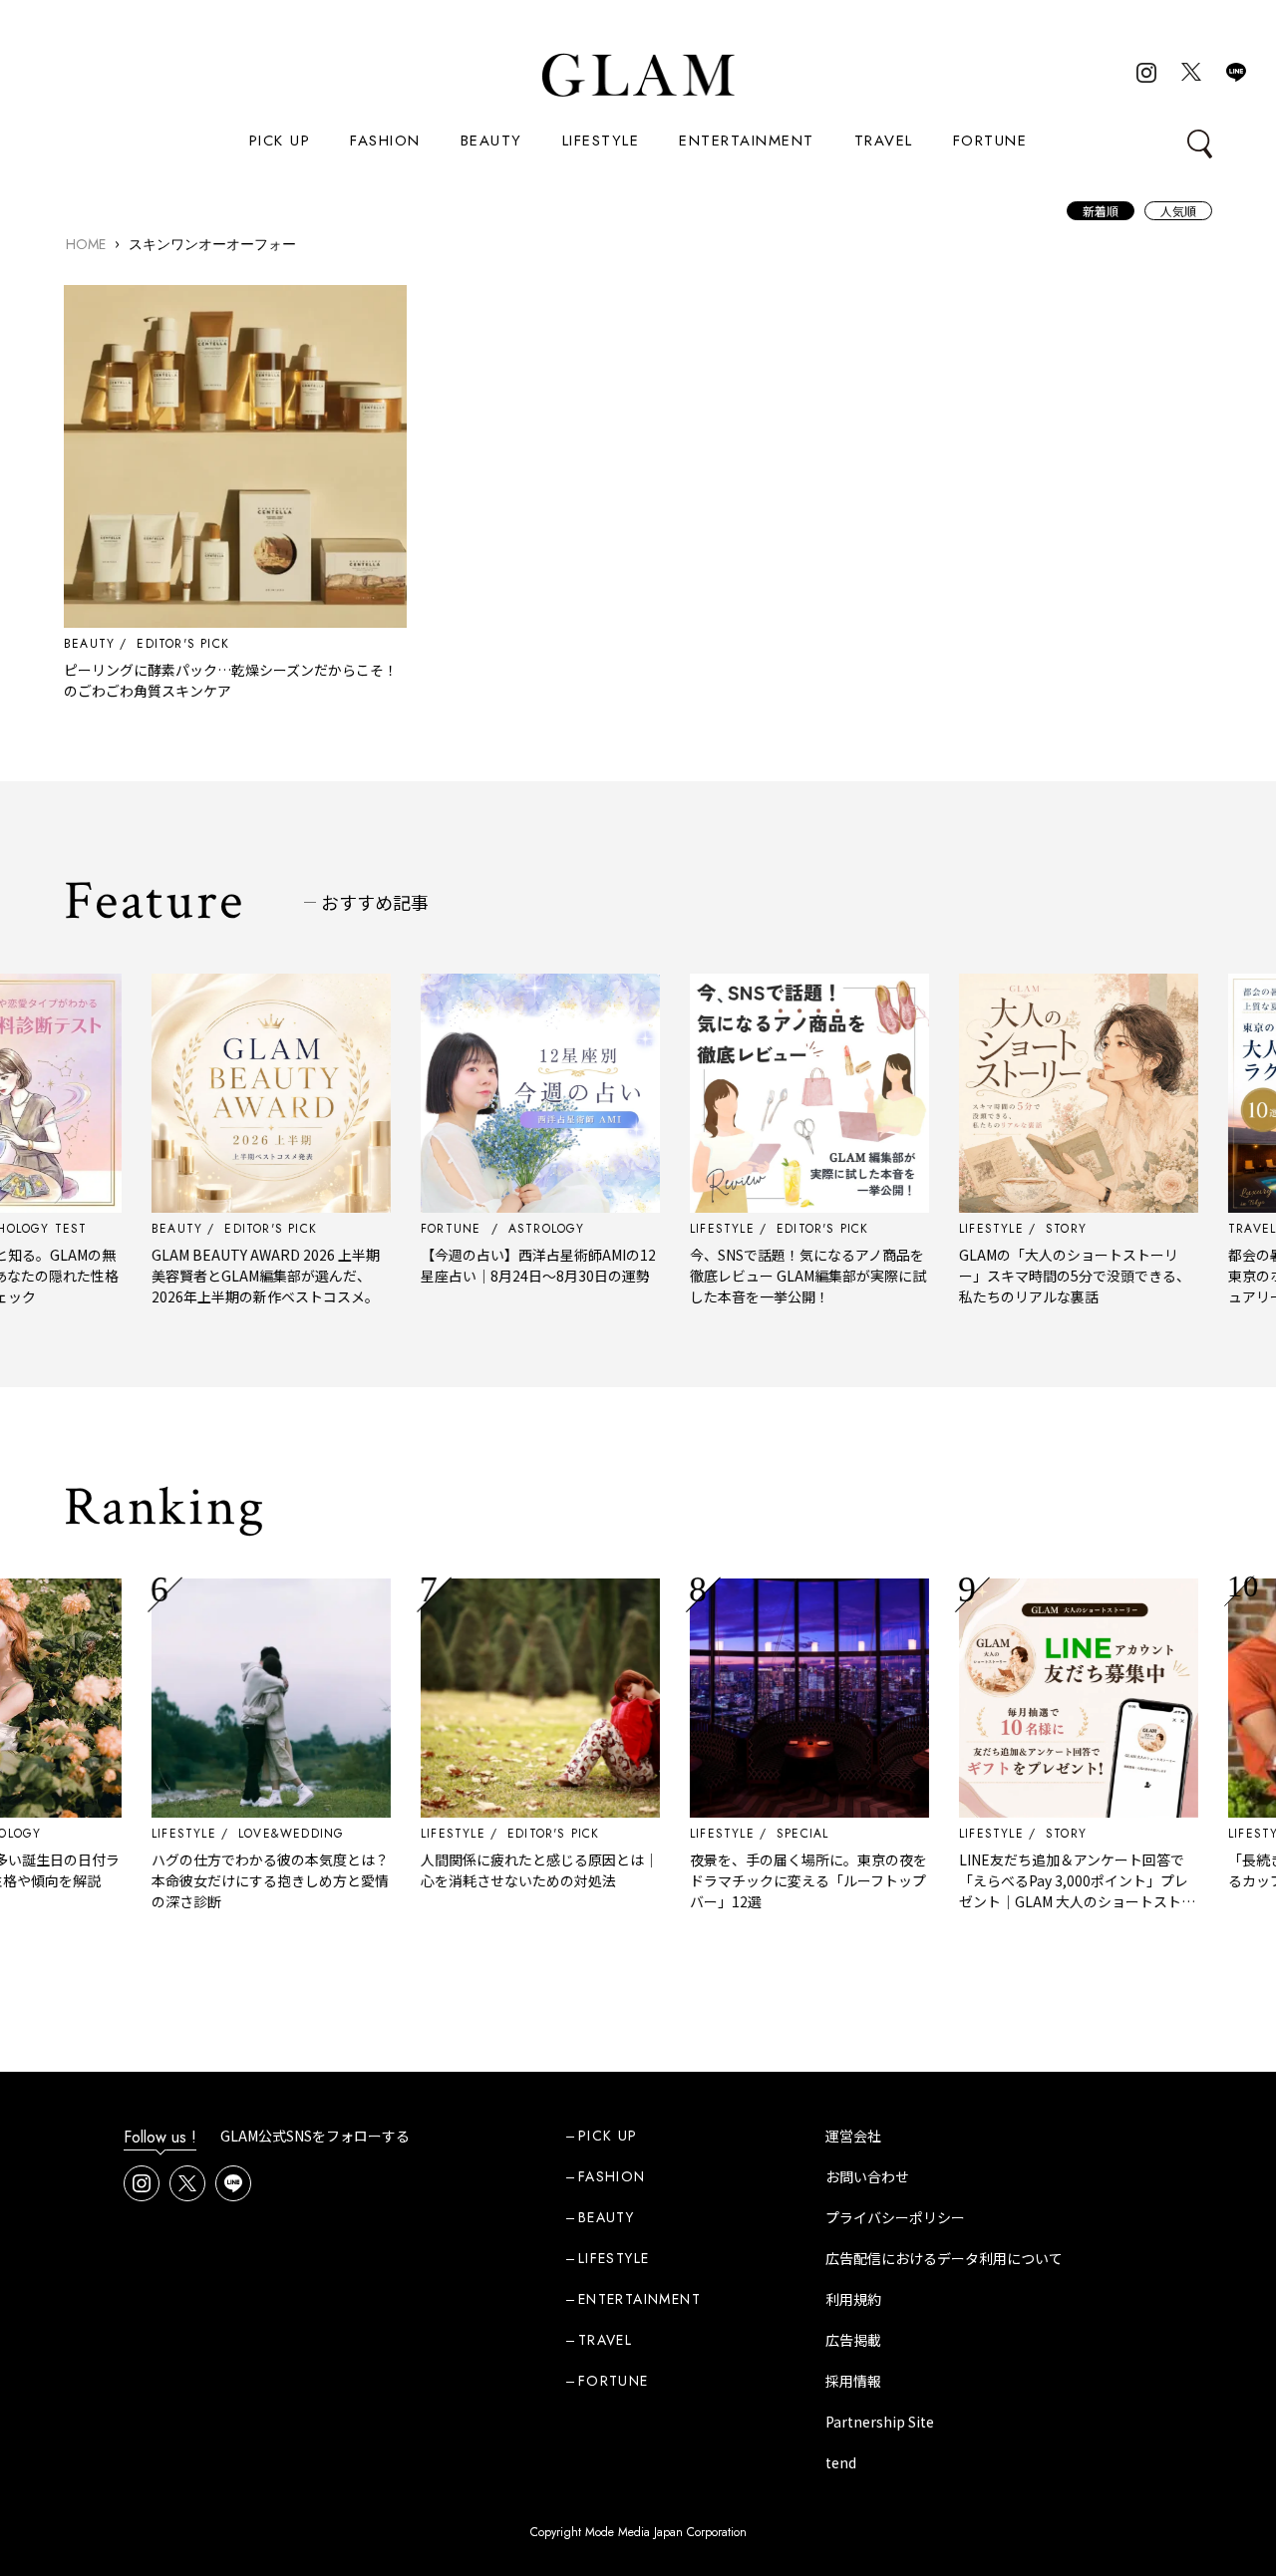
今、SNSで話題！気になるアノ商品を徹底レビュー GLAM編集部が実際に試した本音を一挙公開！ (760, 1276)
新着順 (1101, 211)
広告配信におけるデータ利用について (944, 2258)
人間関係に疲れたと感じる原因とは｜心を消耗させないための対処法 (491, 1870)
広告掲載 (853, 2340)
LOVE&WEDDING (243, 1834)
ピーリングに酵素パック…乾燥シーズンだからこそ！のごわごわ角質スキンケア (231, 680)
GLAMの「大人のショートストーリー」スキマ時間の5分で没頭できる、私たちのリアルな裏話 (1027, 1276)
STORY (1018, 1834)
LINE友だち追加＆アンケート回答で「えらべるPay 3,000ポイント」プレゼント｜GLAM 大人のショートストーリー (1029, 1891)
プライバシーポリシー (895, 2217)
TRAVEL (884, 141)
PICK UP (280, 141)
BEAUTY (491, 141)
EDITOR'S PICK (183, 644)
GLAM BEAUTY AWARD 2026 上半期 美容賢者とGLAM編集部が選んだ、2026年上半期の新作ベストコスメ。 (225, 1276)
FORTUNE (990, 141)
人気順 (1178, 211)
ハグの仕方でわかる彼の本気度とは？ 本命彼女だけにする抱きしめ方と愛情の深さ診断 (222, 1880)
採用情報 (853, 2381)
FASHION (385, 141)
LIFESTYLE (601, 141)
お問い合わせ (867, 2176)
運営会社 (853, 2136)
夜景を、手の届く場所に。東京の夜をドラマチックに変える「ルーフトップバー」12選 (761, 1880)
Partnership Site (880, 2422)
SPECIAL (755, 1834)
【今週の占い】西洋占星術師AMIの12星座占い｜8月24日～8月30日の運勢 (490, 1265)
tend (841, 2462)
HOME (86, 244)
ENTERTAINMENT (747, 141)
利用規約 (853, 2299)
